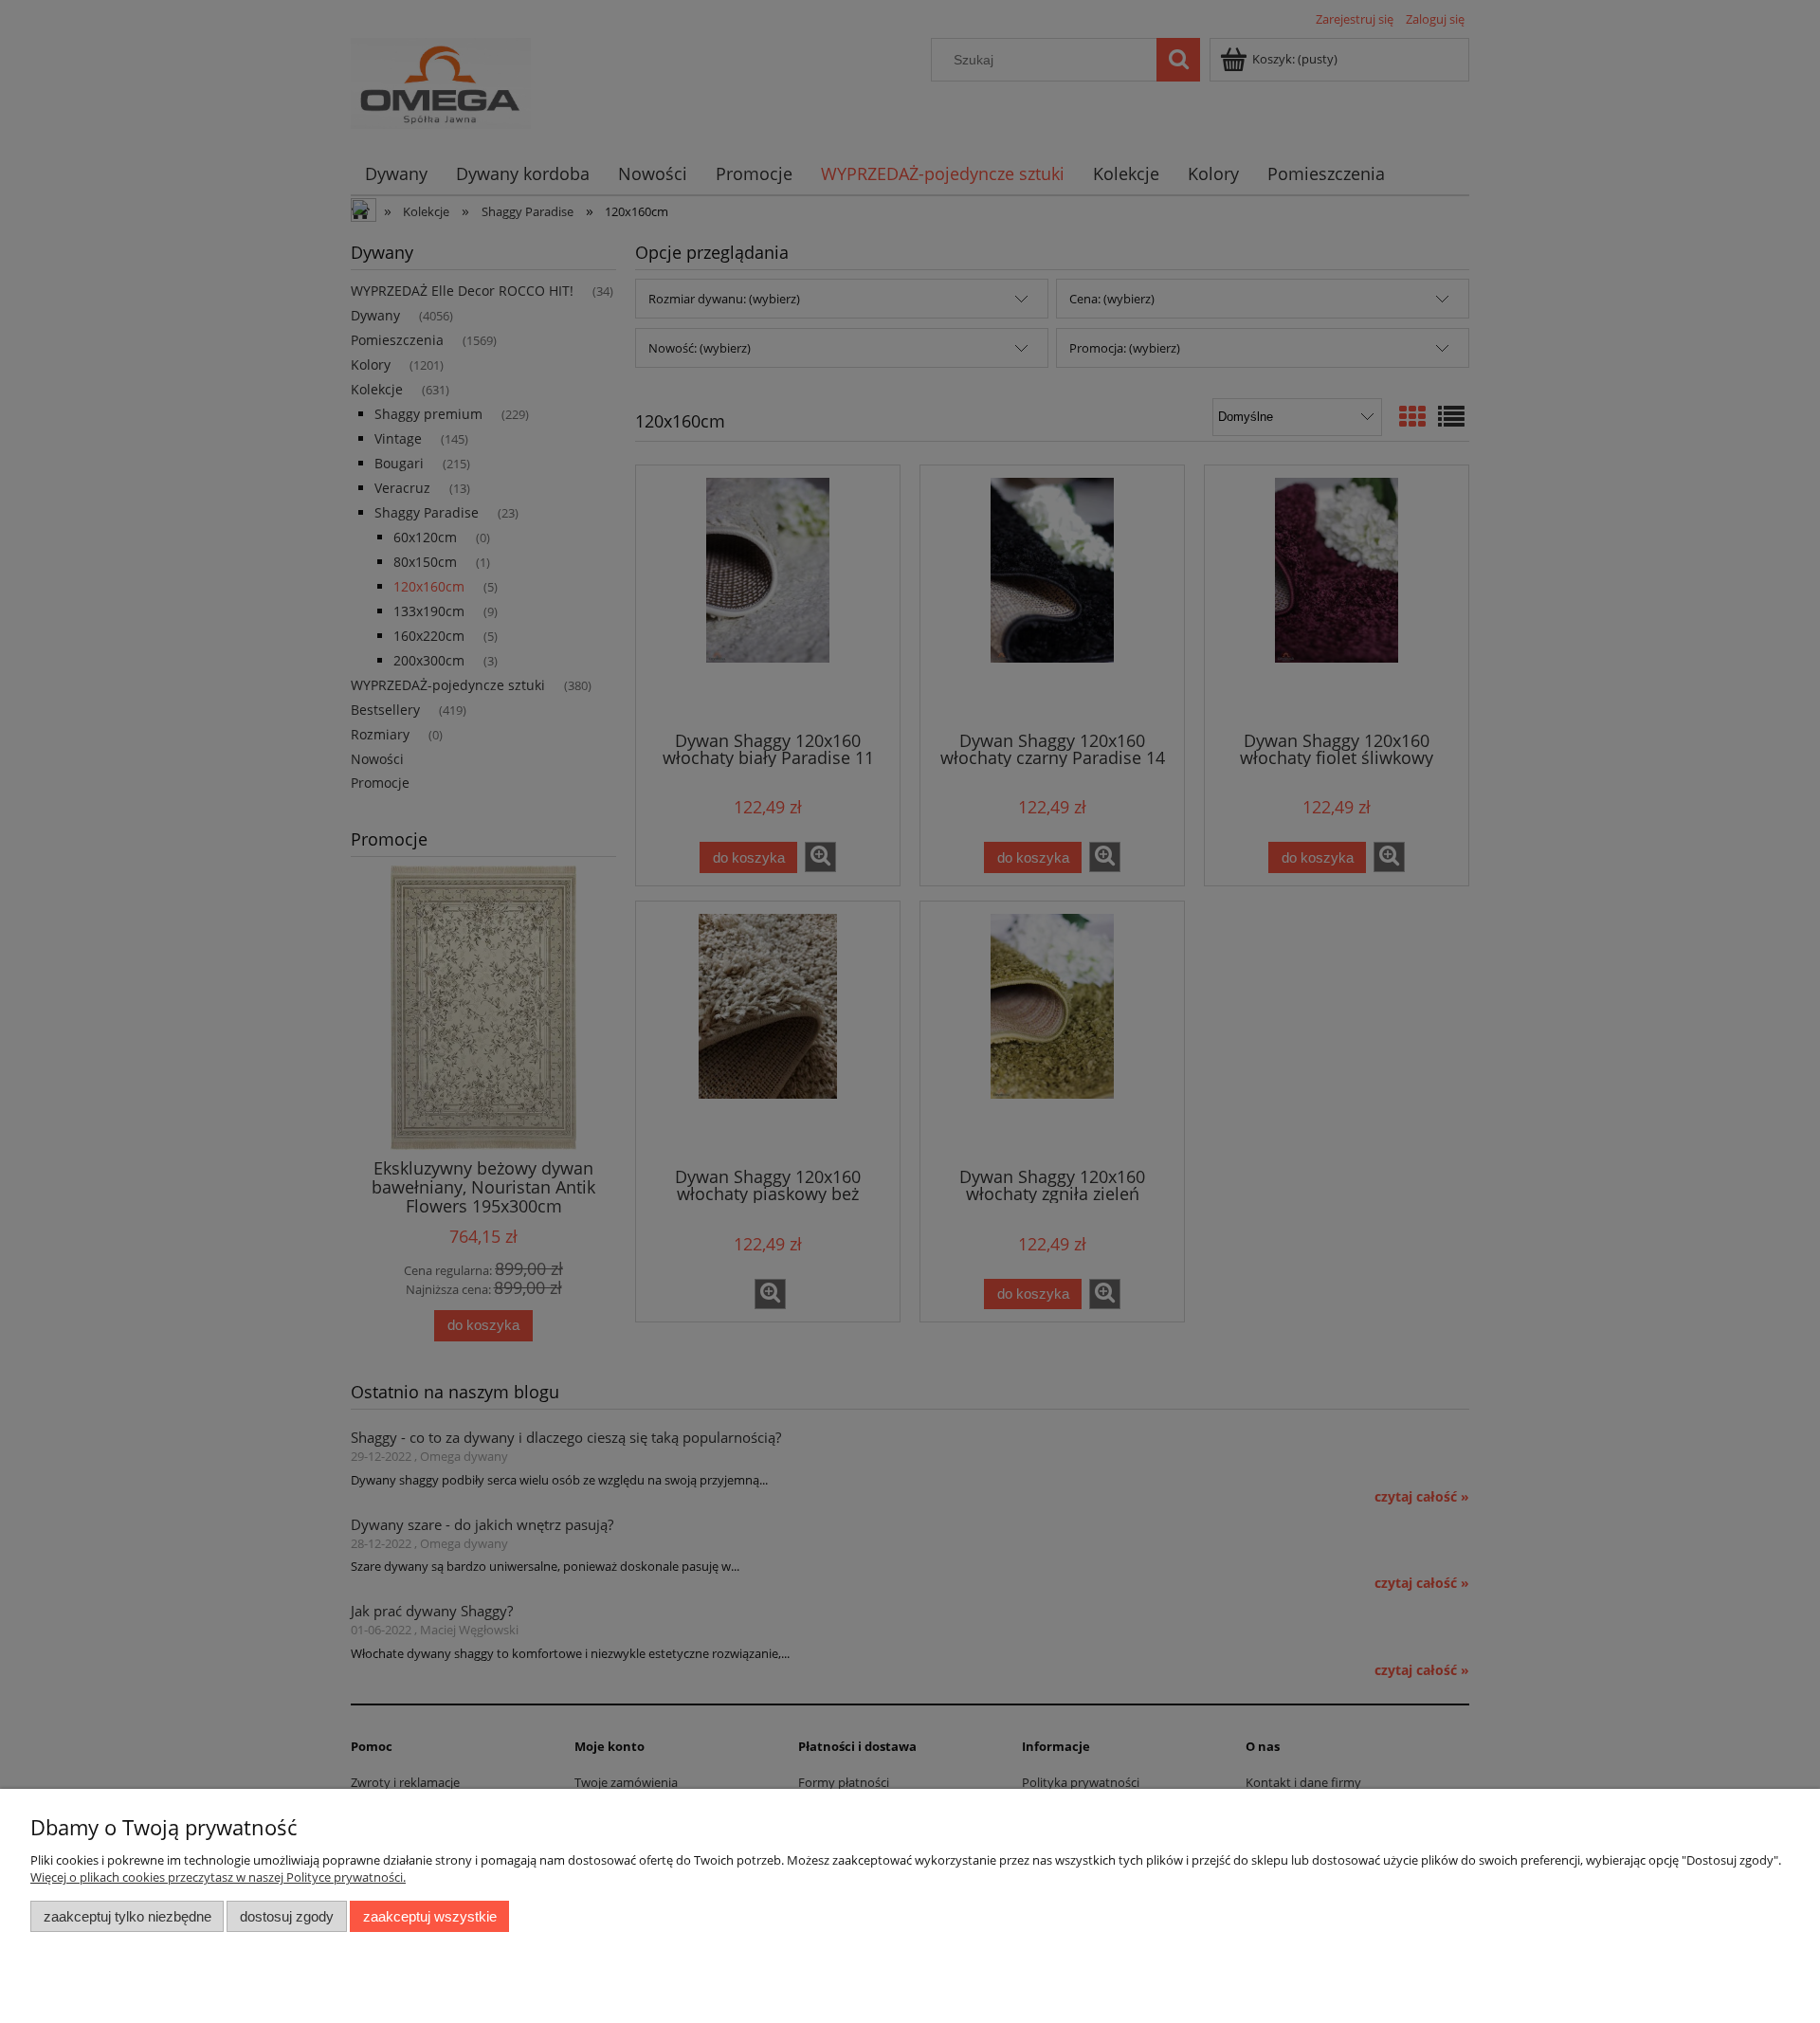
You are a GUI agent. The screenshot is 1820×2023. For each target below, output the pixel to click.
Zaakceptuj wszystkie (430, 1916)
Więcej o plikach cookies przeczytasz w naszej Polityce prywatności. (218, 1877)
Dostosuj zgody (287, 1916)
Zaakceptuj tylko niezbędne (127, 1916)
